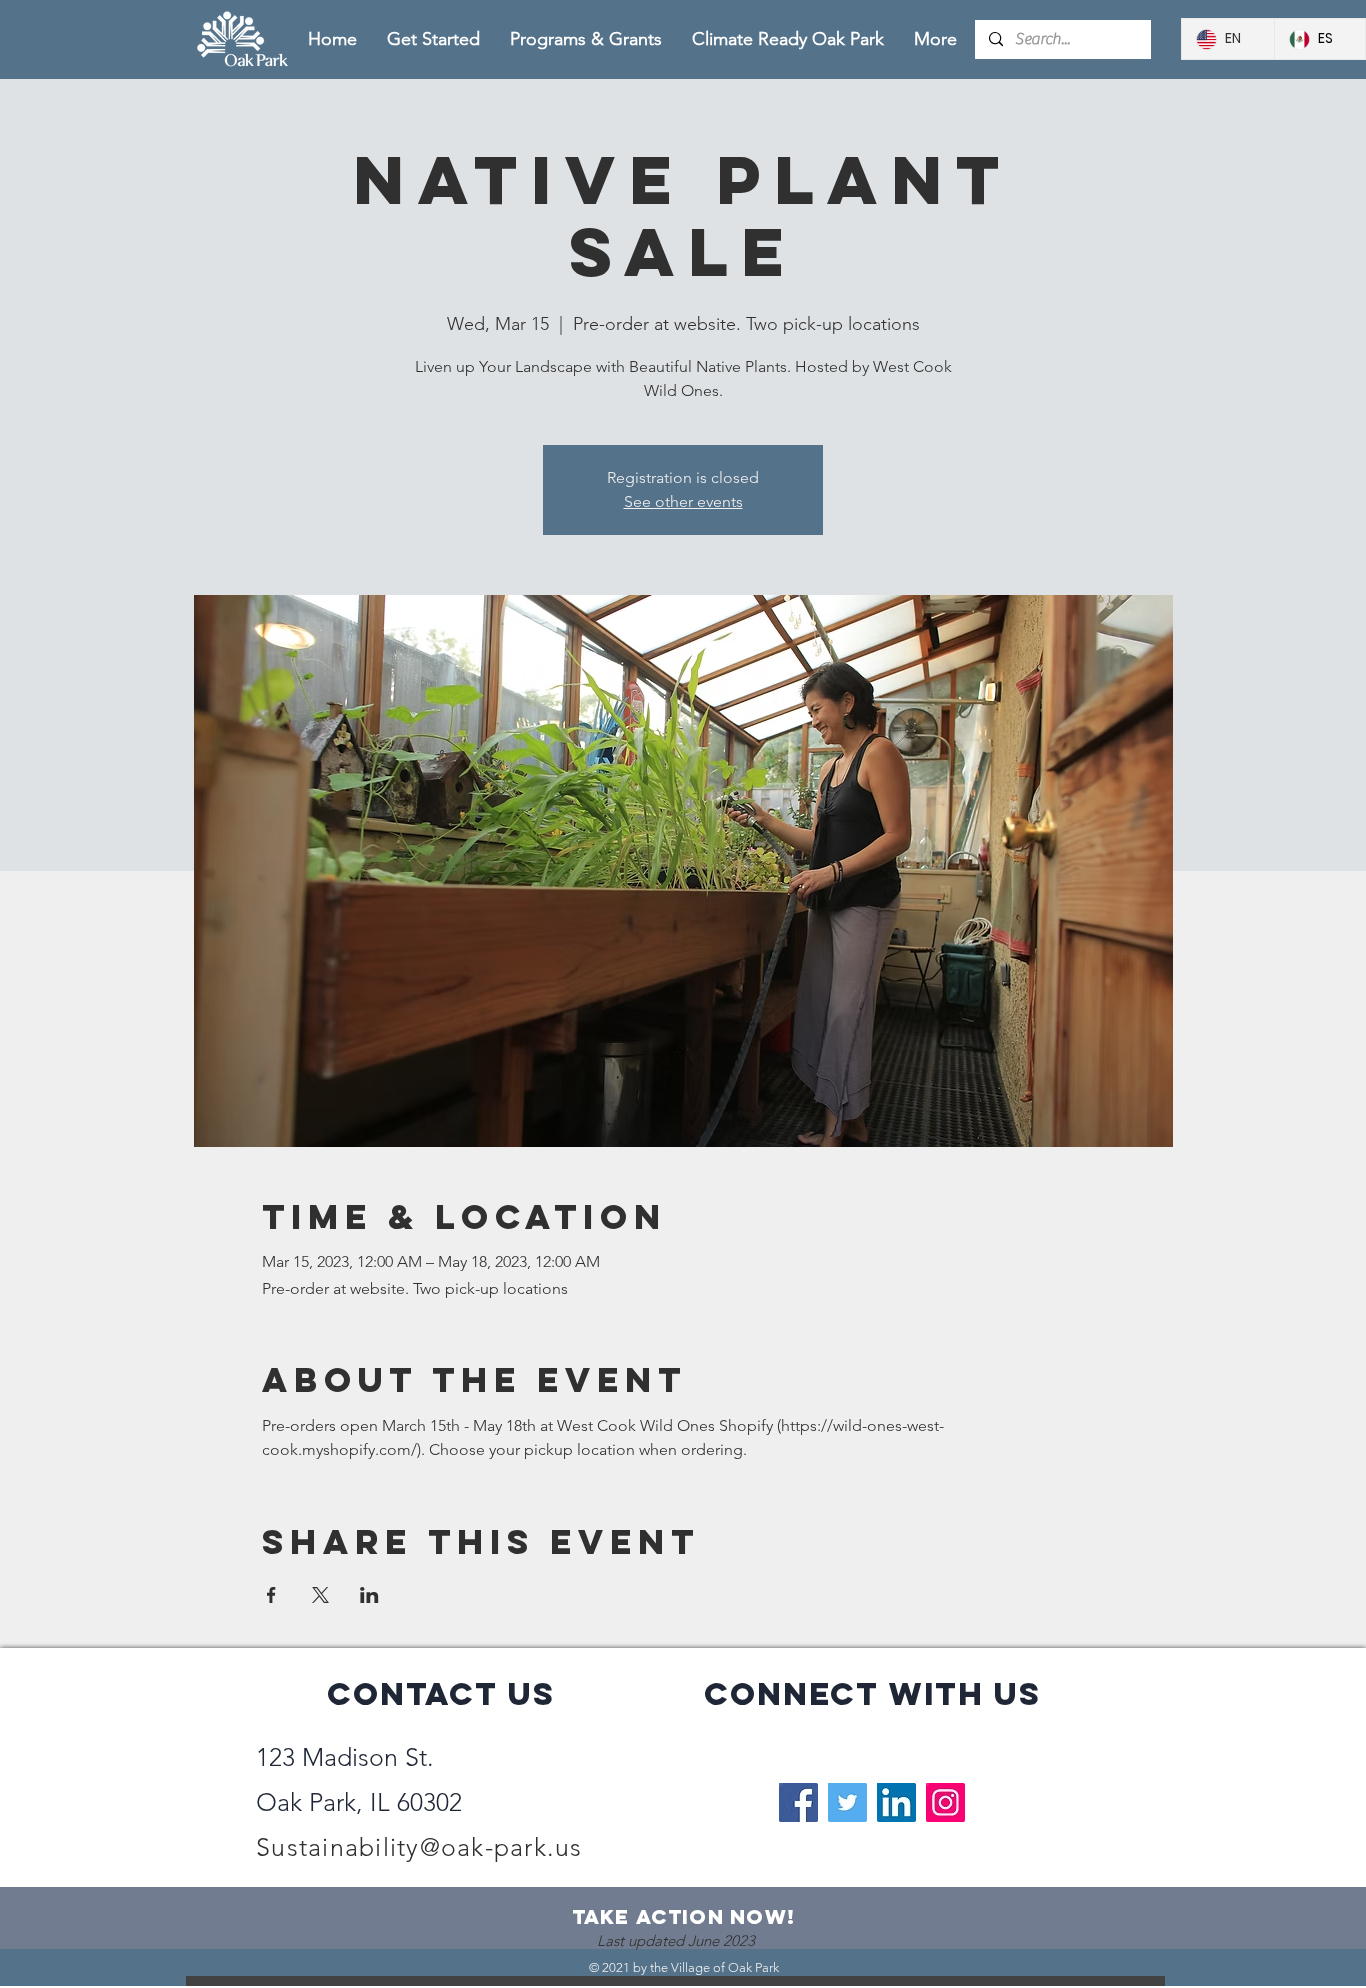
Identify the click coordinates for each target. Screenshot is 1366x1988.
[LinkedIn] (896, 1802)
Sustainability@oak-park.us (419, 1847)
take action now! (684, 1916)
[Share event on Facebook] (271, 1595)
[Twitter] (847, 1802)
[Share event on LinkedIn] (369, 1595)
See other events (683, 501)
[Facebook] (798, 1802)
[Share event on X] (320, 1595)
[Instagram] (945, 1802)
